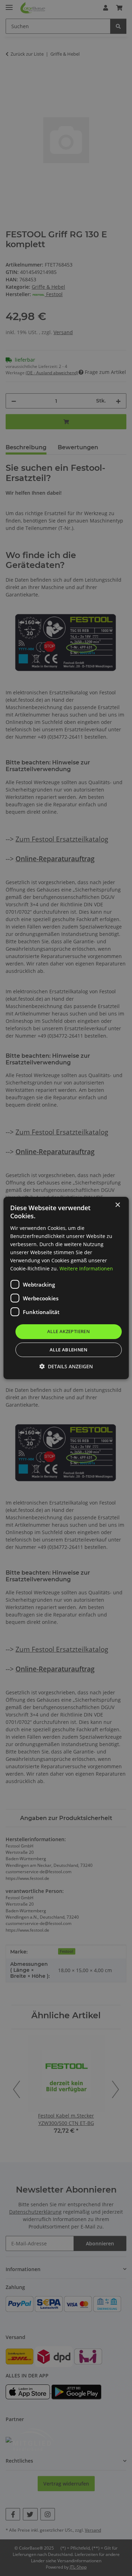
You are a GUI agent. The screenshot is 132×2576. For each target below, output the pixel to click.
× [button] (117, 1205)
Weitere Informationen (86, 1268)
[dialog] (66, 1288)
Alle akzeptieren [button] (68, 1331)
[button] (66, 1366)
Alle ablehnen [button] (68, 1350)
